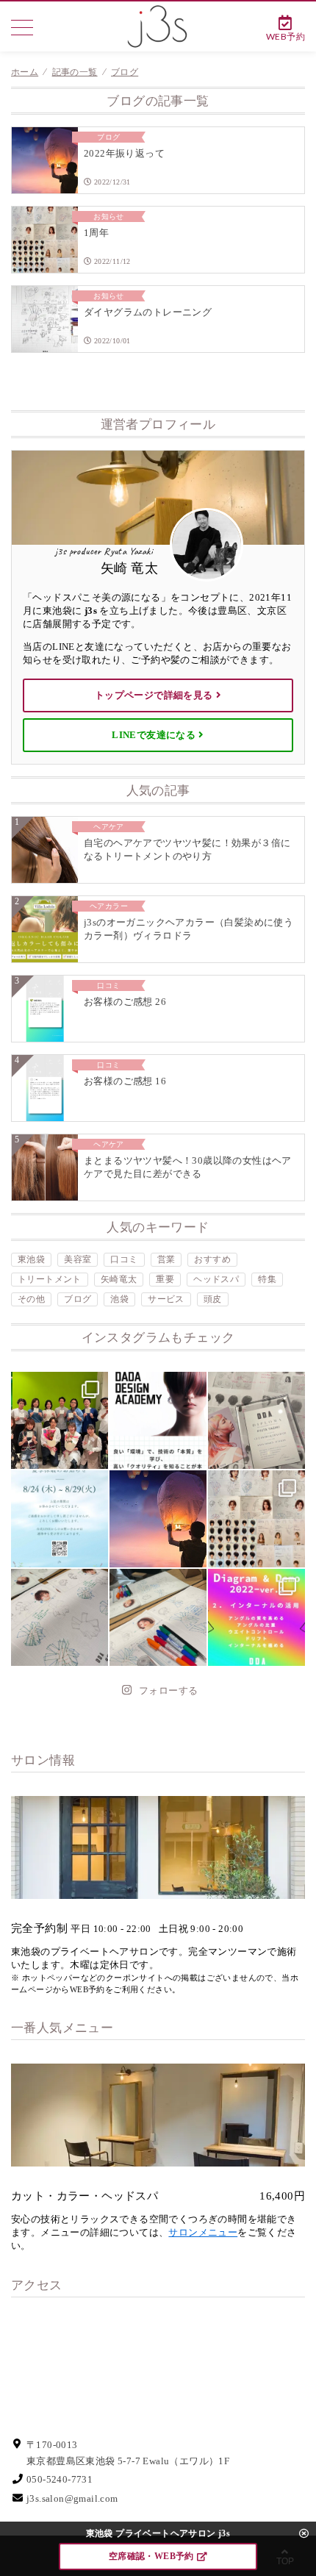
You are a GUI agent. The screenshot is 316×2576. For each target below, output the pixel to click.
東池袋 (31, 1259)
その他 (31, 1299)
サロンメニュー (203, 2232)
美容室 (78, 1259)
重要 (165, 1279)
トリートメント (50, 1279)
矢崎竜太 (119, 1279)
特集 (267, 1279)
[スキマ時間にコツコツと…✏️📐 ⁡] (60, 1617)
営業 (166, 1259)
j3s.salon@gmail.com (72, 2498)
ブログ (78, 1299)
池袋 (119, 1299)
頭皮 (213, 1299)
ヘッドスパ (216, 1279)
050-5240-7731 (60, 2479)
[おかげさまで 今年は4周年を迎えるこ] (60, 1420)
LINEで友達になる (154, 735)
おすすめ (212, 1259)
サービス (166, 1299)
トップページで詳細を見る (154, 695)
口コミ (124, 1259)
